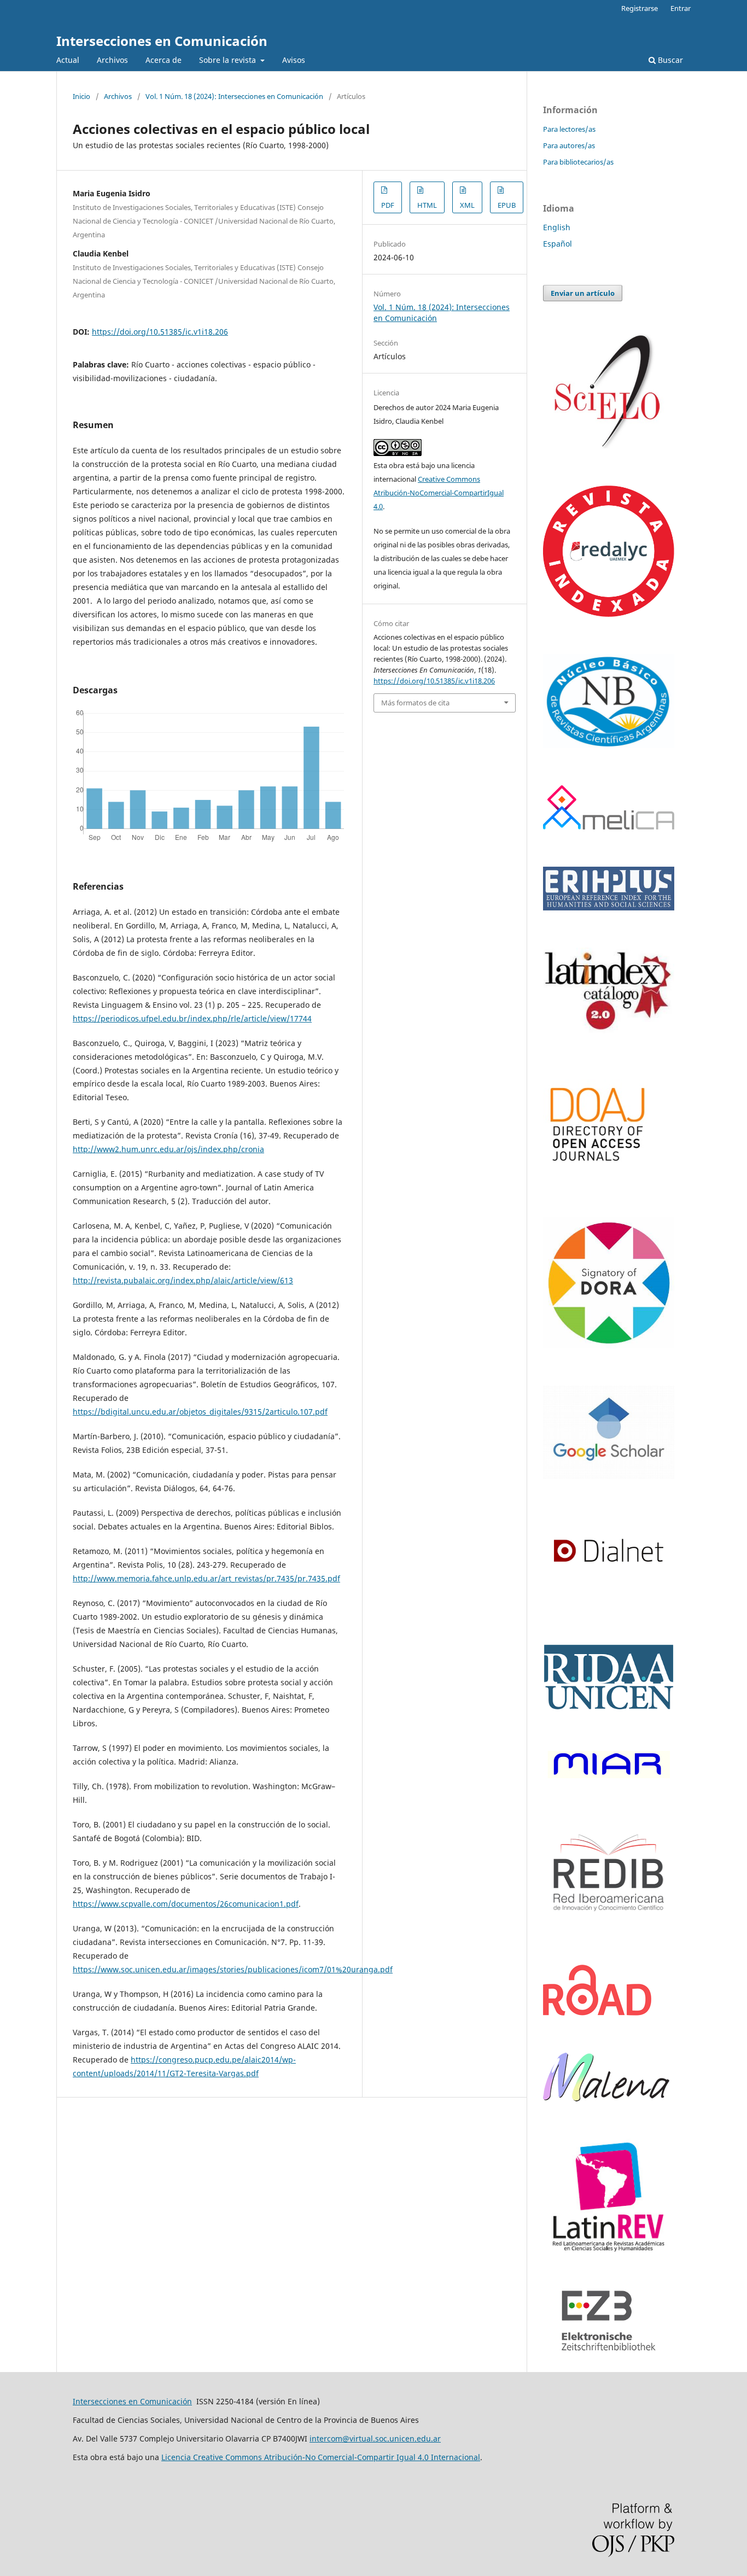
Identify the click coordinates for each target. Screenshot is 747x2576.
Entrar (681, 8)
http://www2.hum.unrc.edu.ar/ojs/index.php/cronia (168, 1149)
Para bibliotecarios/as (578, 162)
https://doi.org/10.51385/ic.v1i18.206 (160, 332)
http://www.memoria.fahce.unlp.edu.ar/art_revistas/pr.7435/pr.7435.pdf (206, 1578)
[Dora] (609, 1345)
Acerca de (164, 60)
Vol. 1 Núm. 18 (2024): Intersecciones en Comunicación (234, 96)
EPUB (507, 205)
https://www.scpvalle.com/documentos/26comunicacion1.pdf (186, 1904)
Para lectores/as (569, 129)
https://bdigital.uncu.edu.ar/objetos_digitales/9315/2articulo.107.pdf (200, 1412)
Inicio (81, 96)
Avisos (294, 60)
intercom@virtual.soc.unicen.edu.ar (375, 2438)
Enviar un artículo (583, 293)
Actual (68, 60)
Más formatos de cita (415, 703)
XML (467, 205)
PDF (388, 205)
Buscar (669, 60)
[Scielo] (609, 445)
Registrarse (640, 8)
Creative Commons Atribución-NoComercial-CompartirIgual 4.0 (439, 493)
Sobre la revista (229, 60)
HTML (427, 205)
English (557, 227)
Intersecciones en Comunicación (162, 41)
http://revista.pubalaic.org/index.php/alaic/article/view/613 (183, 1280)
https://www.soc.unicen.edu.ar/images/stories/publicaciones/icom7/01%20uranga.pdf (233, 1969)
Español (558, 244)
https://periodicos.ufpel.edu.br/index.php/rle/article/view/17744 (192, 1018)
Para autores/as (569, 145)
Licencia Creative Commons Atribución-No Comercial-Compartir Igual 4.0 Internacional (321, 2457)
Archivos (112, 60)
